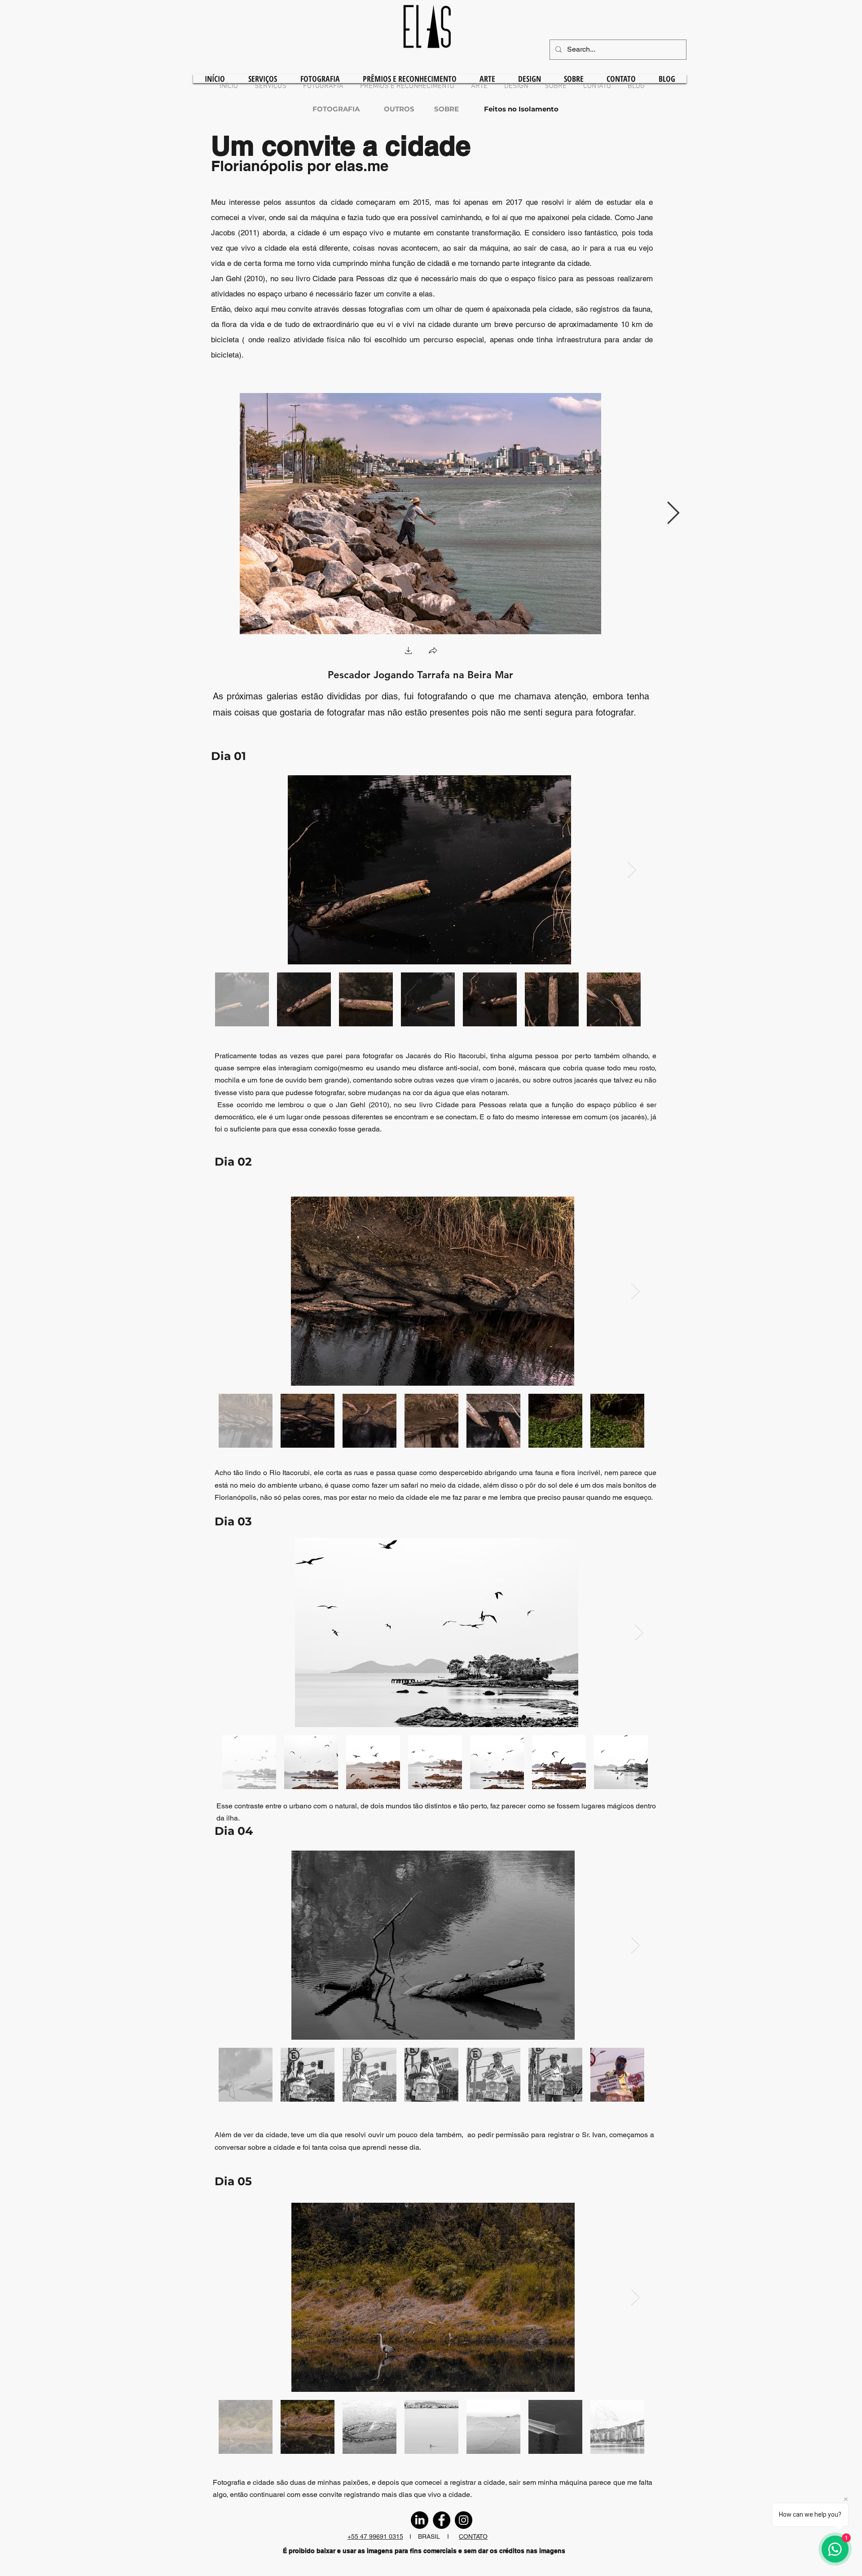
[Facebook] (442, 2520)
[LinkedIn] (420, 2520)
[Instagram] (464, 2520)
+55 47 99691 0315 (375, 2536)
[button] (409, 652)
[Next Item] (673, 513)
